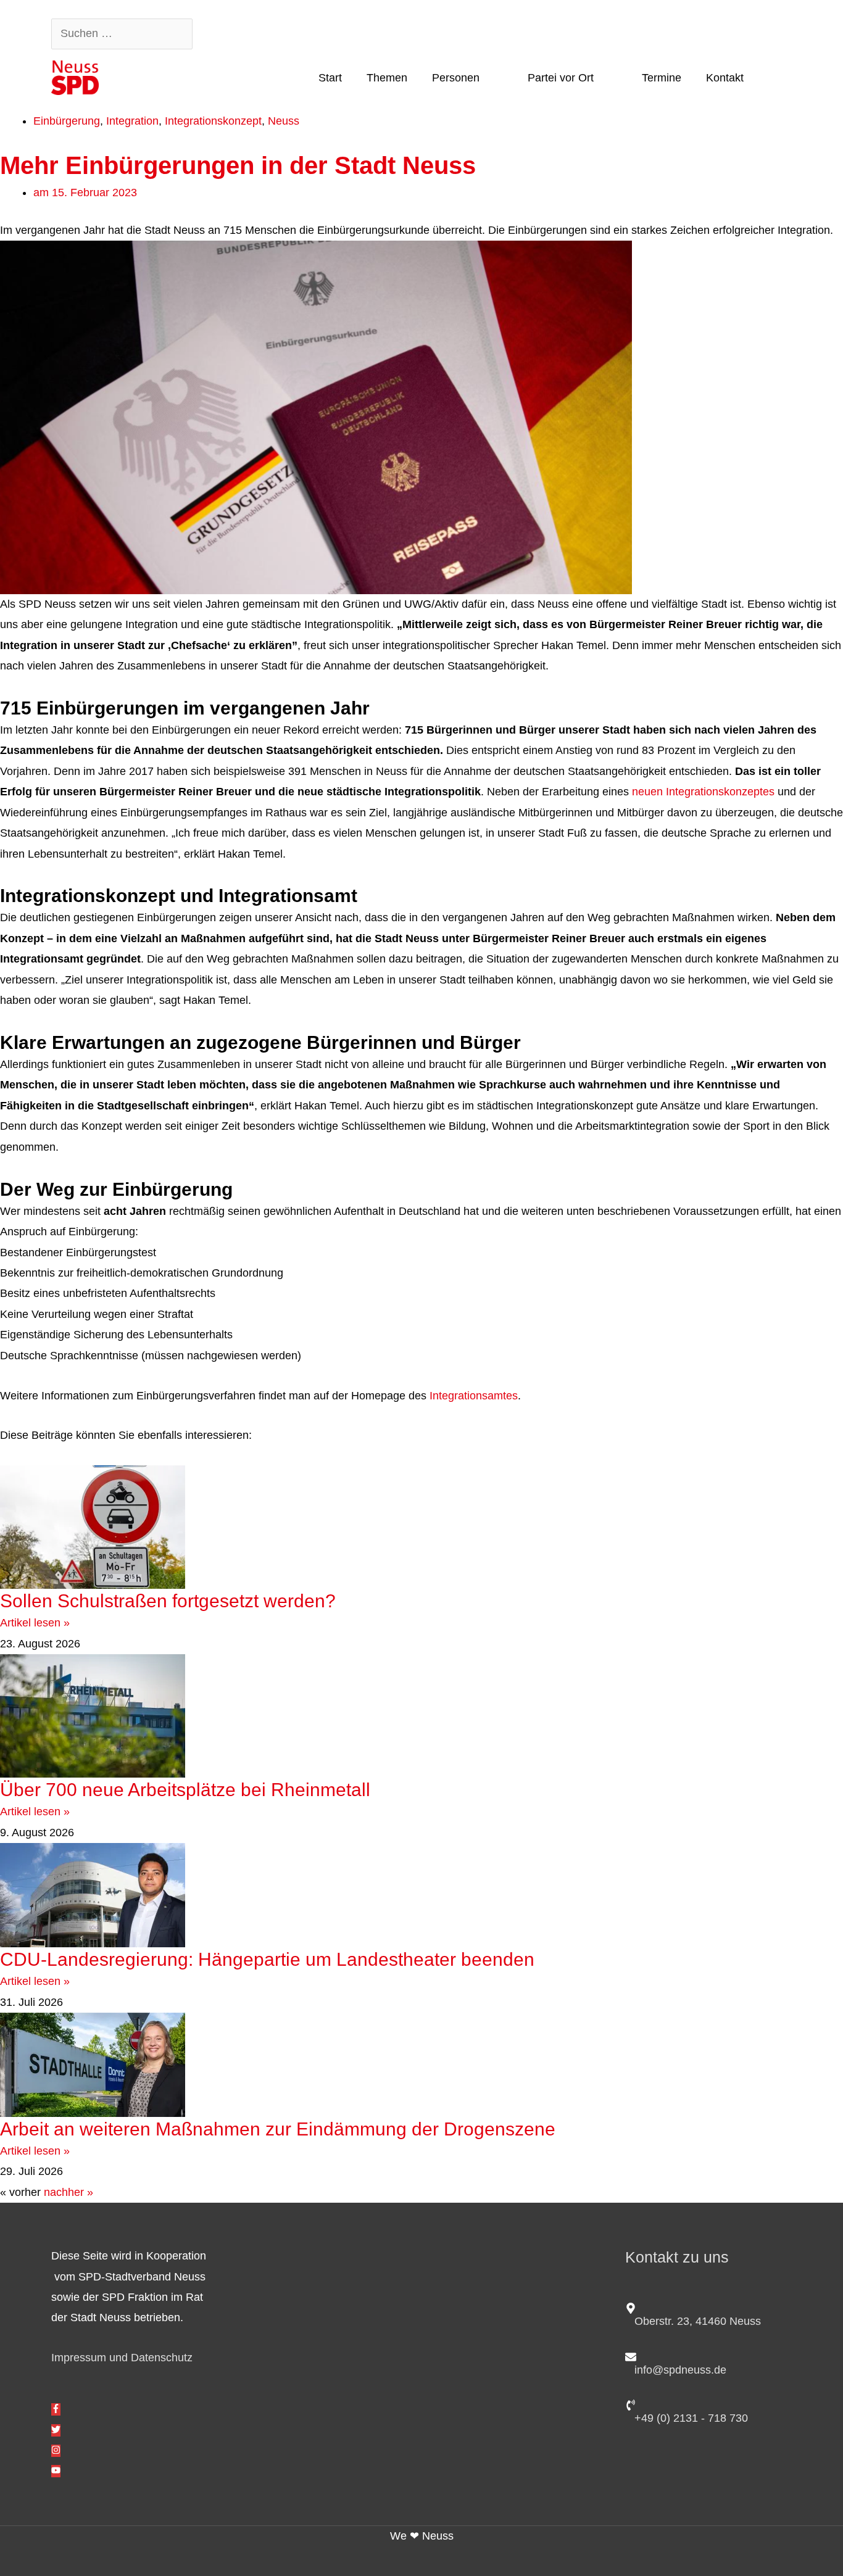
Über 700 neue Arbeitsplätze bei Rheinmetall (185, 1790)
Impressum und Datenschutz (122, 2358)
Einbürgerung (67, 121)
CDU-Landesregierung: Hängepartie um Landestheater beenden (272, 1959)
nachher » (69, 2192)
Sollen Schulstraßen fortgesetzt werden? (168, 1601)
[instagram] (56, 2451)
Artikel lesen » (35, 1623)
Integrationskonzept (213, 121)
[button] (774, 77)
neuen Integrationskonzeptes (703, 792)
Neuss (284, 121)
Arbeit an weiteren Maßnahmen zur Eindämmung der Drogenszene (278, 2129)
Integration (132, 121)
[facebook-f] (56, 2409)
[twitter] (56, 2430)
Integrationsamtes (474, 1396)
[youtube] (56, 2471)
